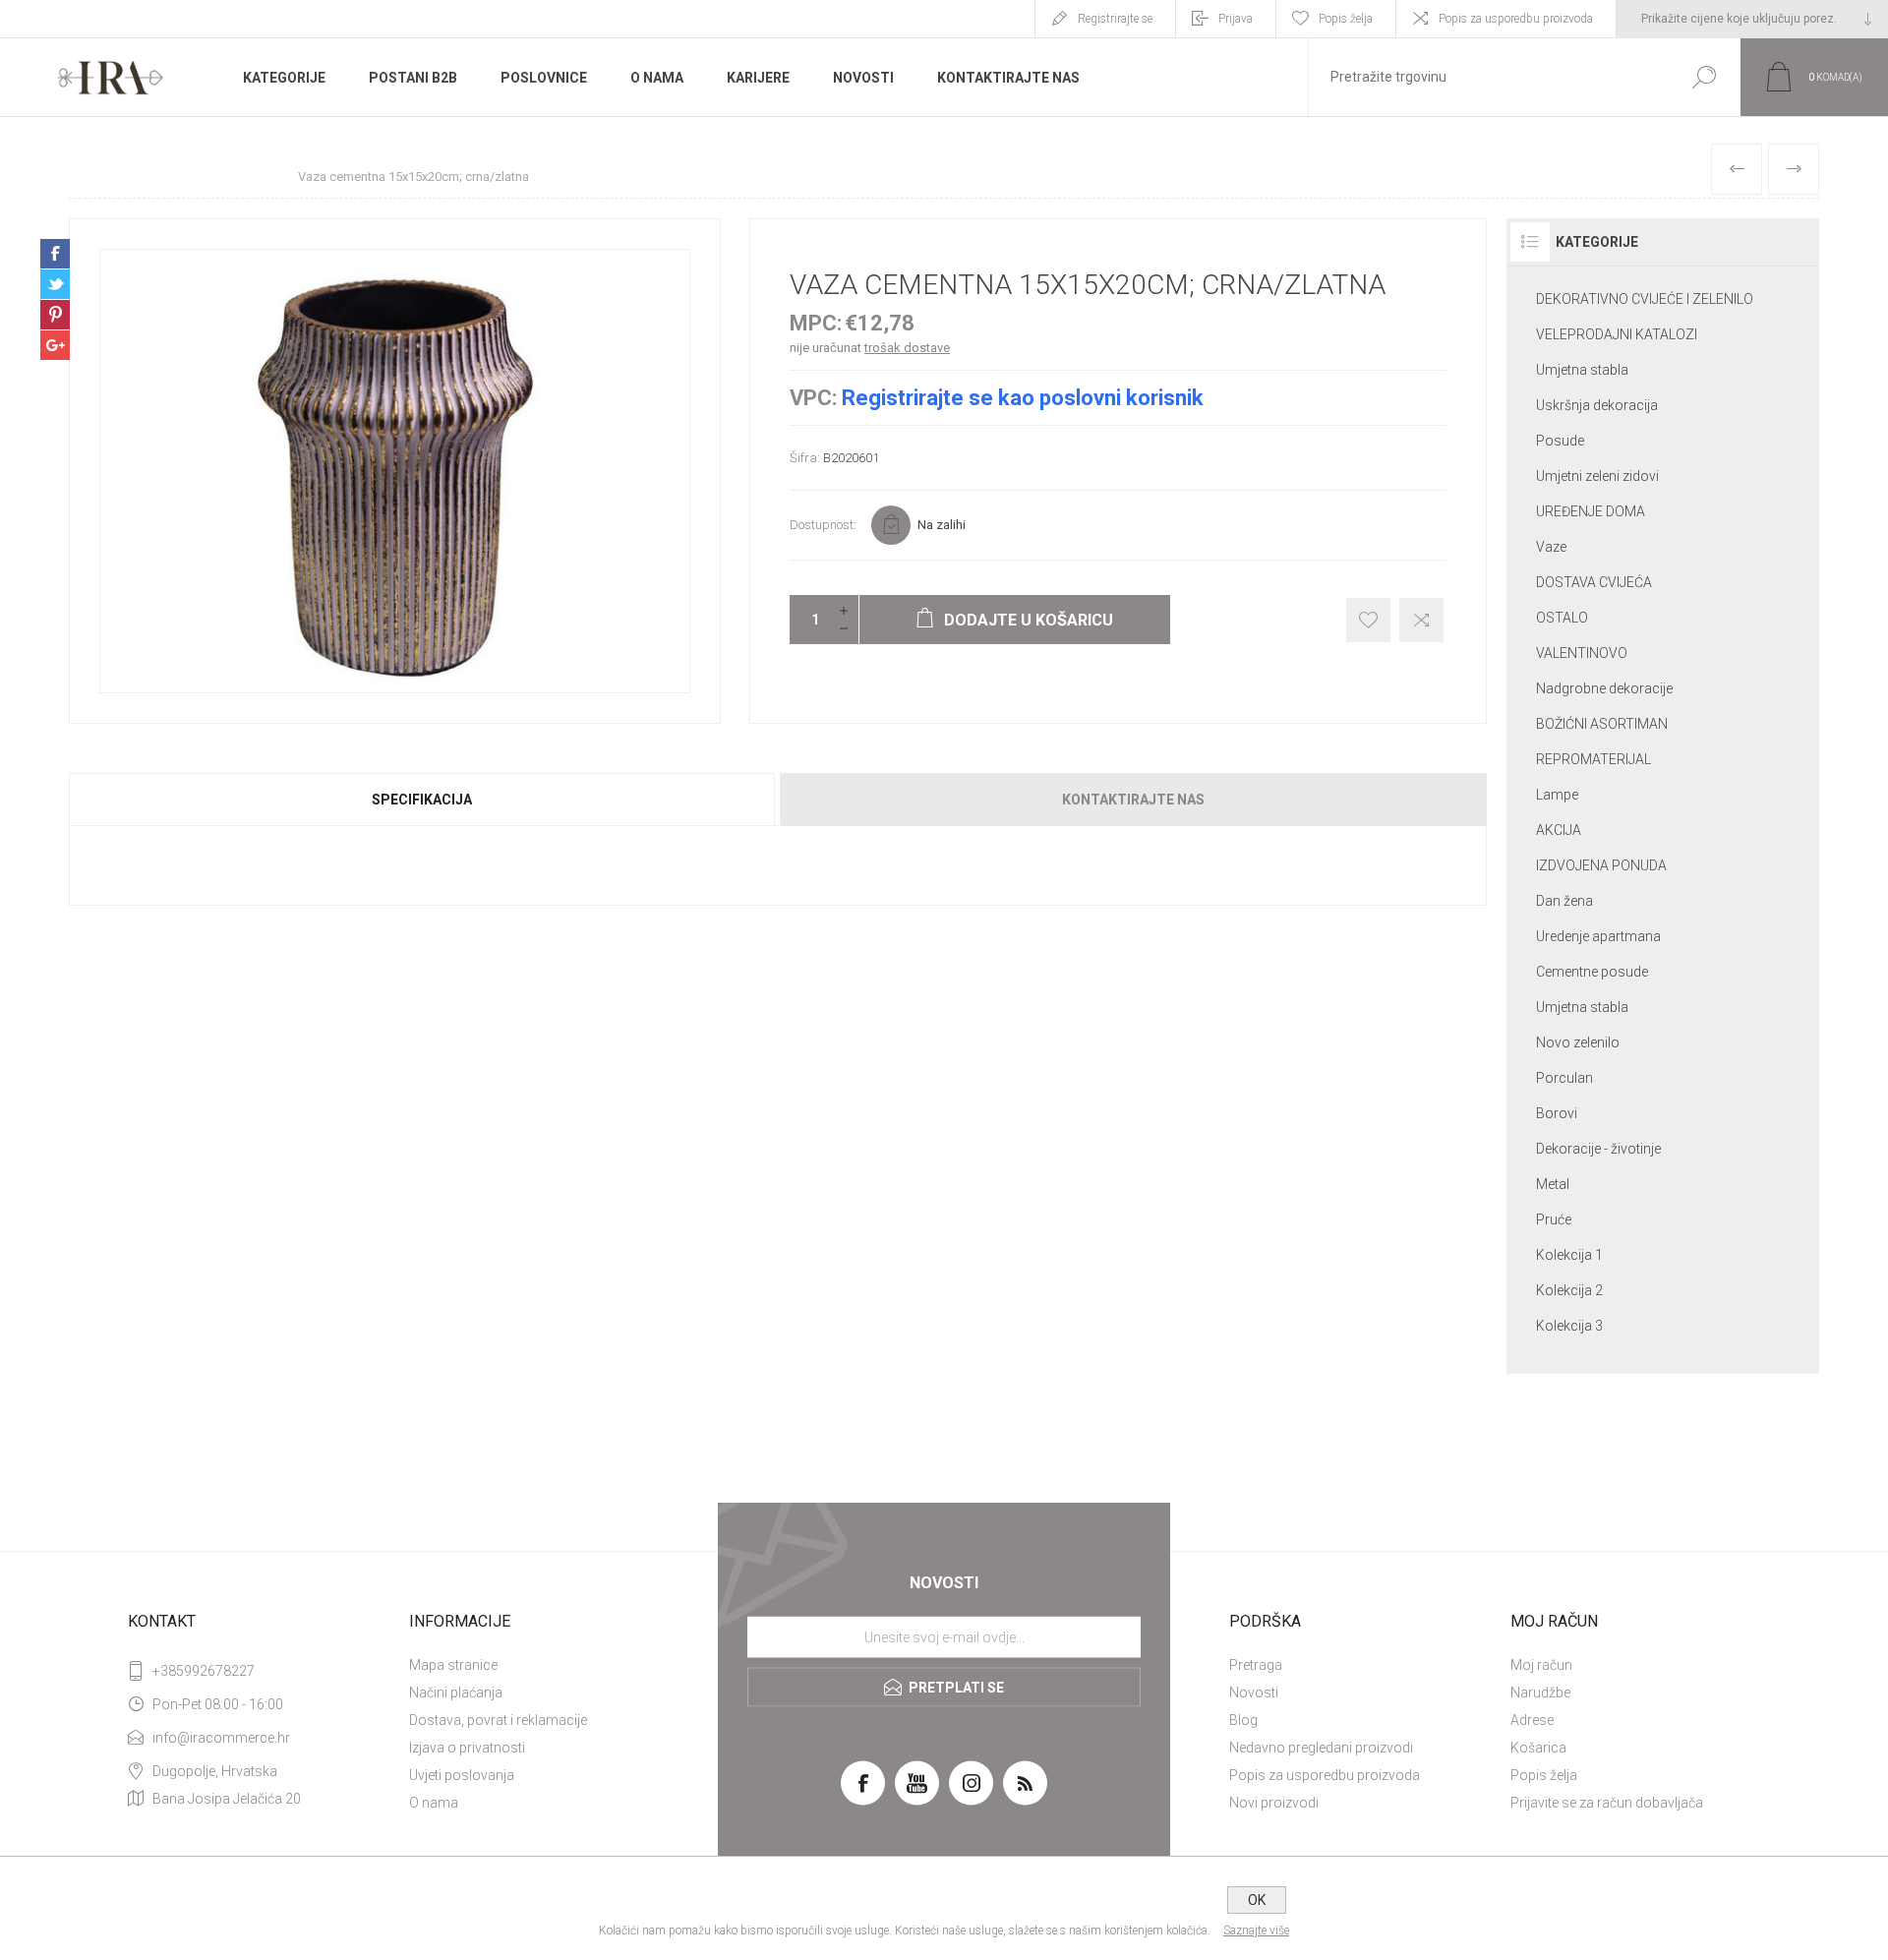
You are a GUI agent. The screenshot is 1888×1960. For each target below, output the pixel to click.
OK (1257, 1900)
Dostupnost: (823, 525)
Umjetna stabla (1582, 370)
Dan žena (1564, 901)
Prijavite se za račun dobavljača (1607, 1803)
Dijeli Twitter (55, 284)
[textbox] (1488, 77)
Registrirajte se (1115, 19)
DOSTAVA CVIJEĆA (1594, 582)
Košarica (1538, 1748)
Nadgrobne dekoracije (1604, 688)
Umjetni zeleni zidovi (1597, 476)
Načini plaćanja (456, 1693)
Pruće (1554, 1219)
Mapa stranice (453, 1665)
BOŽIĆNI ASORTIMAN (1602, 724)
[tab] (423, 800)
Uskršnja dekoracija (1597, 405)
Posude (1560, 441)
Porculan (1564, 1078)
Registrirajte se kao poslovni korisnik (1023, 398)
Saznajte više (1256, 1930)
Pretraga (1256, 1665)
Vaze (1551, 547)
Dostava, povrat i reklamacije (498, 1720)
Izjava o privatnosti (467, 1748)
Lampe (1557, 795)
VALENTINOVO (1582, 653)
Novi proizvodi (1274, 1803)
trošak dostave (907, 348)
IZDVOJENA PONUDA (1601, 865)
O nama (434, 1803)
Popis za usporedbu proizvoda (1516, 19)
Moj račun (1541, 1665)
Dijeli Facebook (55, 254)
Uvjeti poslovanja (462, 1775)
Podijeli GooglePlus (55, 345)
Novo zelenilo (1578, 1042)
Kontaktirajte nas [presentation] (1133, 800)
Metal (1553, 1184)
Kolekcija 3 (1569, 1326)
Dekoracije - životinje (1598, 1149)
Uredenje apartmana (1598, 936)
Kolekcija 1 (1569, 1255)
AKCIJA (1559, 830)
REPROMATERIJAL (1593, 759)
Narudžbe (1540, 1693)
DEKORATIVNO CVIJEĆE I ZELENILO (1645, 299)
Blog (1243, 1720)
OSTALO (1562, 618)
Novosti (1254, 1693)
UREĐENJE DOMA (1591, 511)
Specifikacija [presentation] (422, 800)
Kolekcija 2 (1569, 1290)
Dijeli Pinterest (55, 315)
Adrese (1532, 1720)
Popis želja (1544, 1775)
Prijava (1236, 19)
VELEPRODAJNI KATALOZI (1617, 334)
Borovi (1557, 1113)
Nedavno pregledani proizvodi (1321, 1748)
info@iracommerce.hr (221, 1738)
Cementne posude (1592, 972)
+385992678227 (204, 1671)
